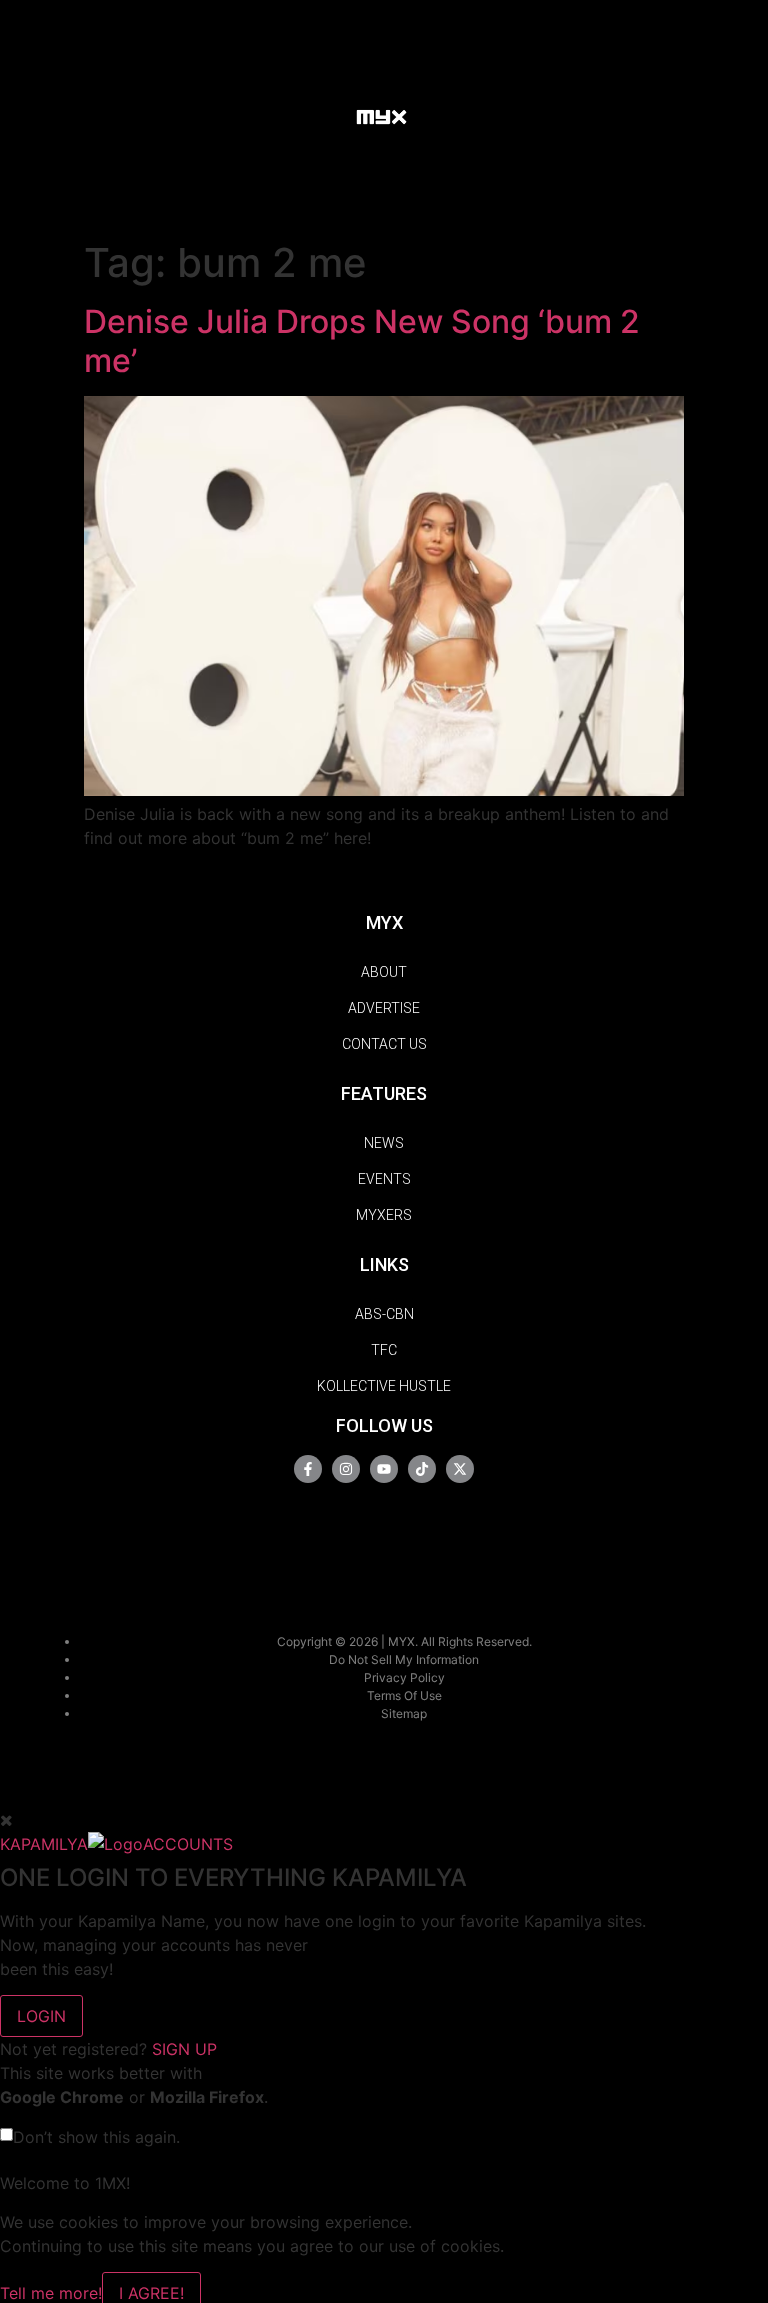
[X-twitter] (460, 1469)
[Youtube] (384, 1469)
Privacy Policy (404, 1677)
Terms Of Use (404, 1695)
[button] (321, 115)
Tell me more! (51, 2293)
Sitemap (404, 1713)
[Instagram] (346, 1469)
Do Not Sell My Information (404, 1659)
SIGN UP (184, 2049)
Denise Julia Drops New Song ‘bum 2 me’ (362, 340)
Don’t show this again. (96, 2137)
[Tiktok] (422, 1469)
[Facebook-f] (308, 1469)
